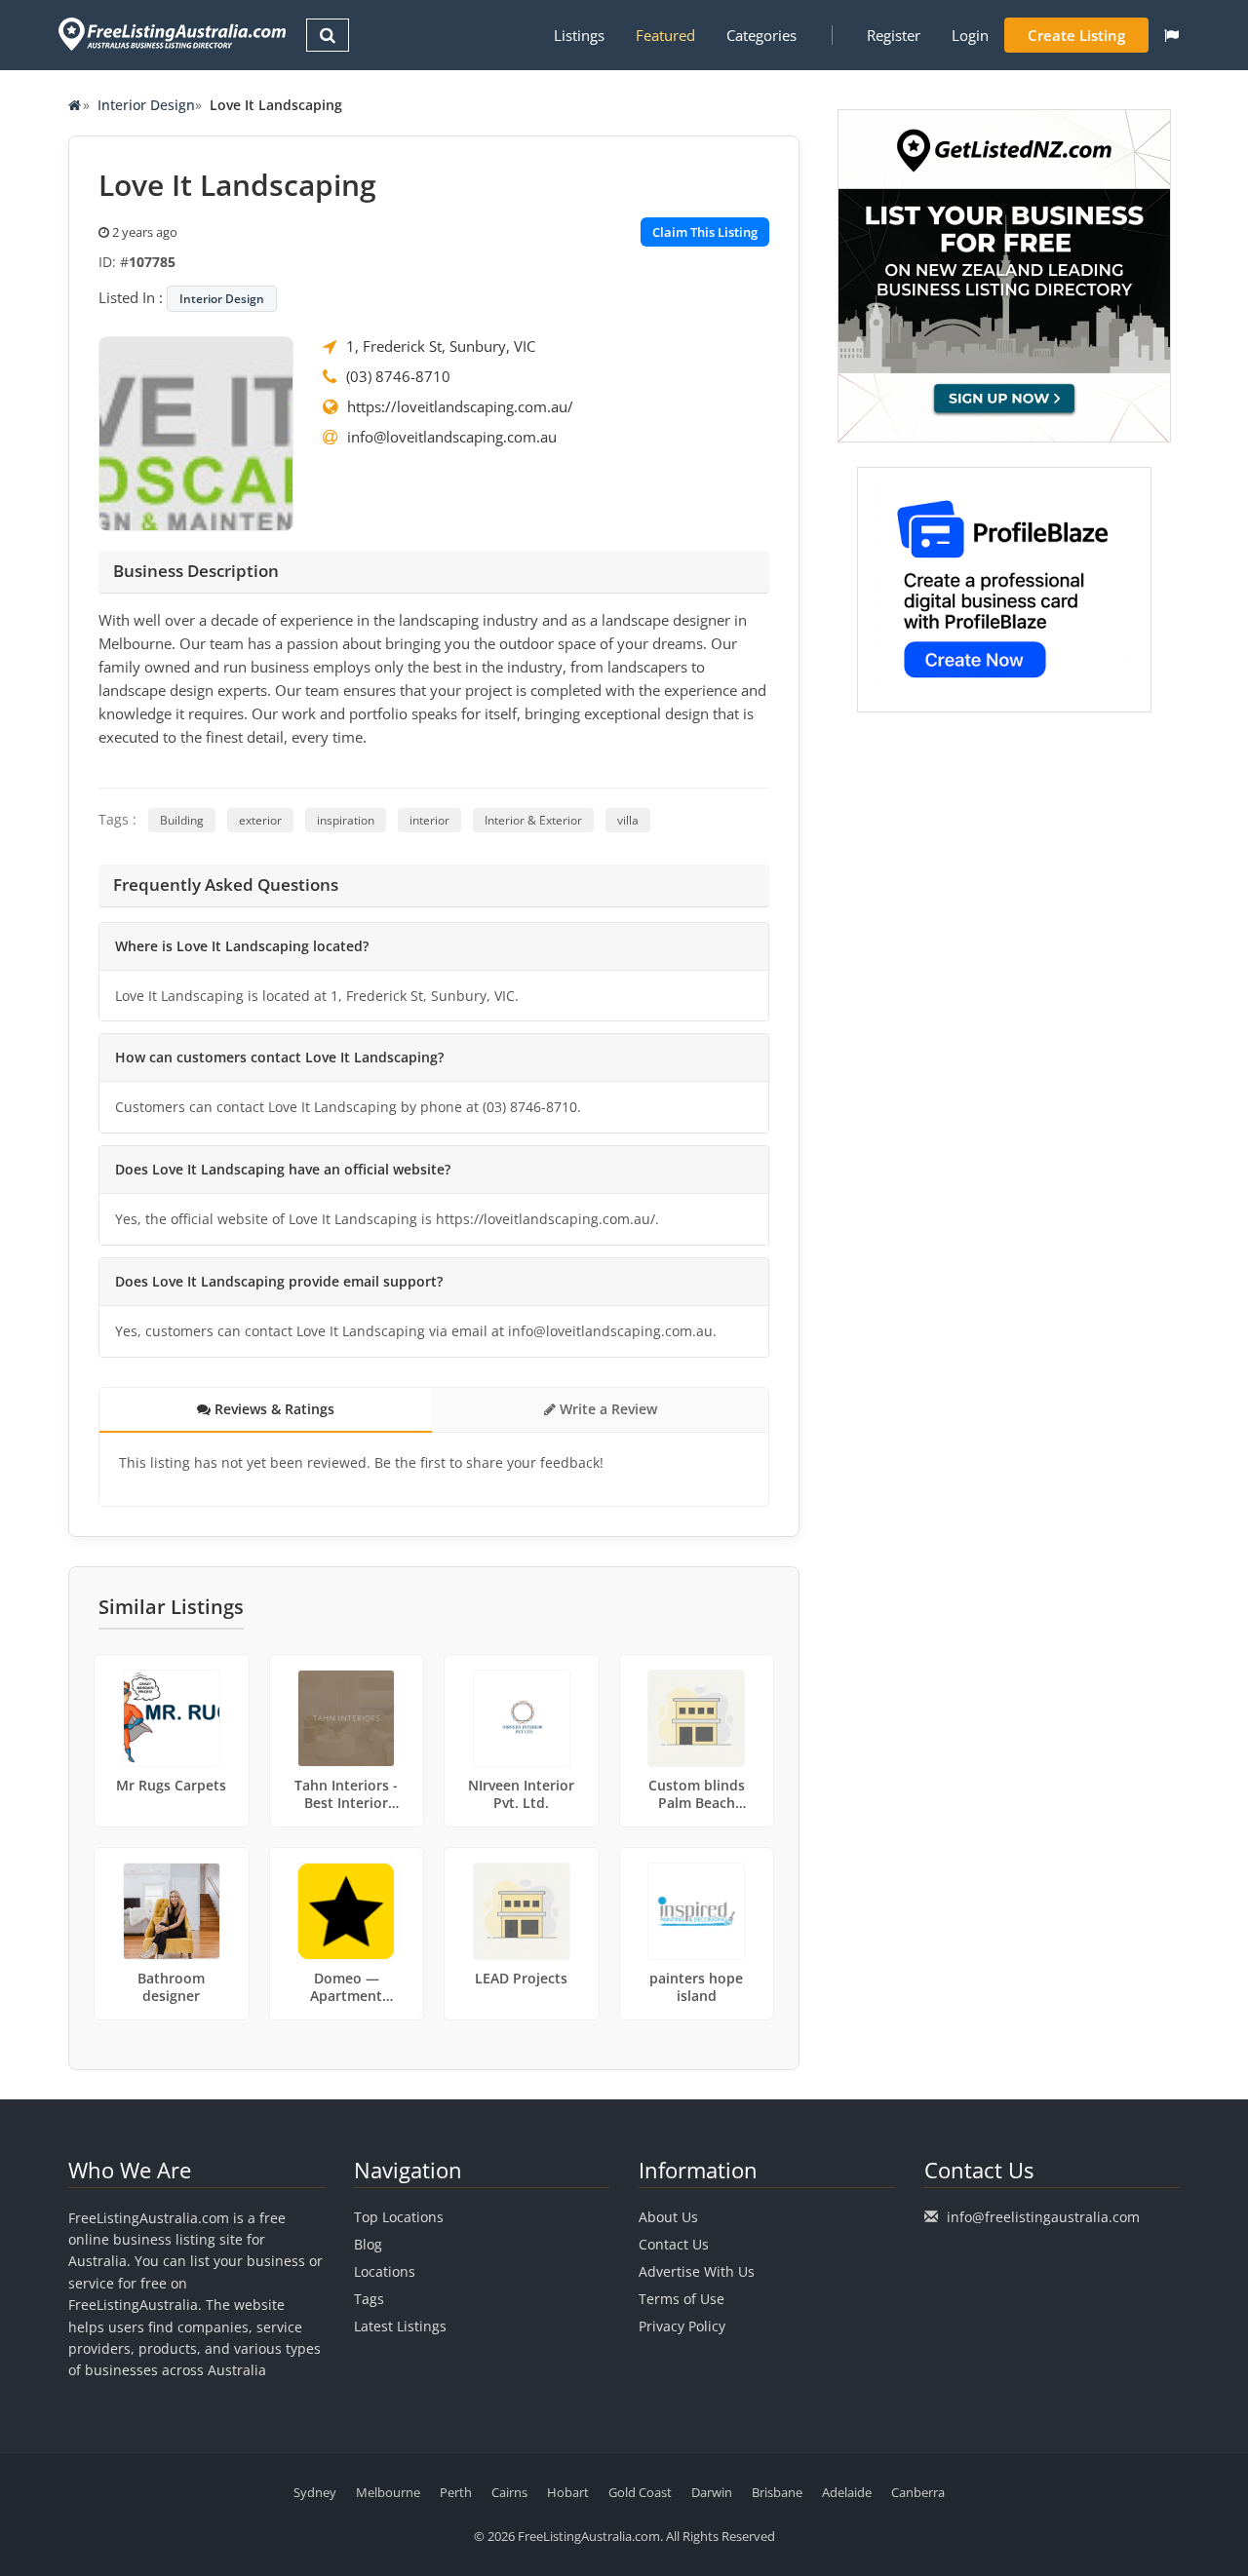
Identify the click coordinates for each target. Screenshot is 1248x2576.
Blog (368, 2244)
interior (429, 820)
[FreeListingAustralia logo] (170, 34)
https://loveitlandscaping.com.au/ (460, 406)
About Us (668, 2217)
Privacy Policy (682, 2326)
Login (970, 35)
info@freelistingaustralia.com (1043, 2217)
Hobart (568, 2492)
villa (628, 820)
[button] (1171, 35)
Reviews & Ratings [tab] (273, 1409)
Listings (579, 35)
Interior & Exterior (533, 820)
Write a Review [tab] (606, 1409)
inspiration (346, 820)
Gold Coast (640, 2492)
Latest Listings (400, 2326)
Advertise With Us (697, 2271)
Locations (385, 2271)
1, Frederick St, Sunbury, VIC (441, 346)
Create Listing (1076, 35)
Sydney (315, 2492)
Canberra (918, 2492)
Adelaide (847, 2492)
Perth (456, 2492)
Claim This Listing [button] (705, 232)
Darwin (712, 2492)
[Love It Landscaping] (196, 432)
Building (182, 820)
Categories (761, 35)
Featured (665, 35)
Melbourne (388, 2492)
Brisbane (777, 2492)
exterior (260, 820)
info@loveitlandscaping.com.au (452, 437)
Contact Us (674, 2244)
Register (894, 35)
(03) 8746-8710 (398, 376)
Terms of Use (682, 2299)
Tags (369, 2299)
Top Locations (399, 2217)
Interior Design (146, 105)
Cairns (509, 2492)
